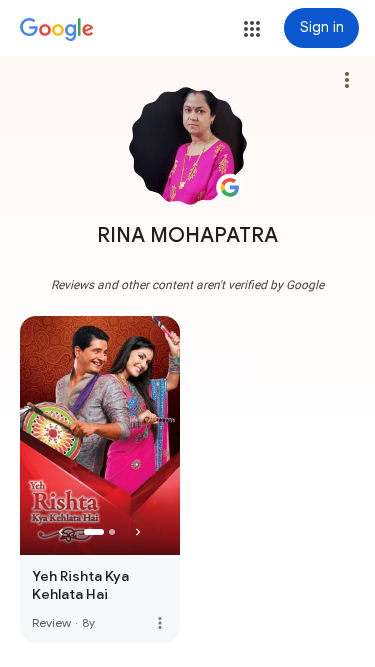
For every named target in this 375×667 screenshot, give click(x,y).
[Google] (57, 30)
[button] (252, 29)
